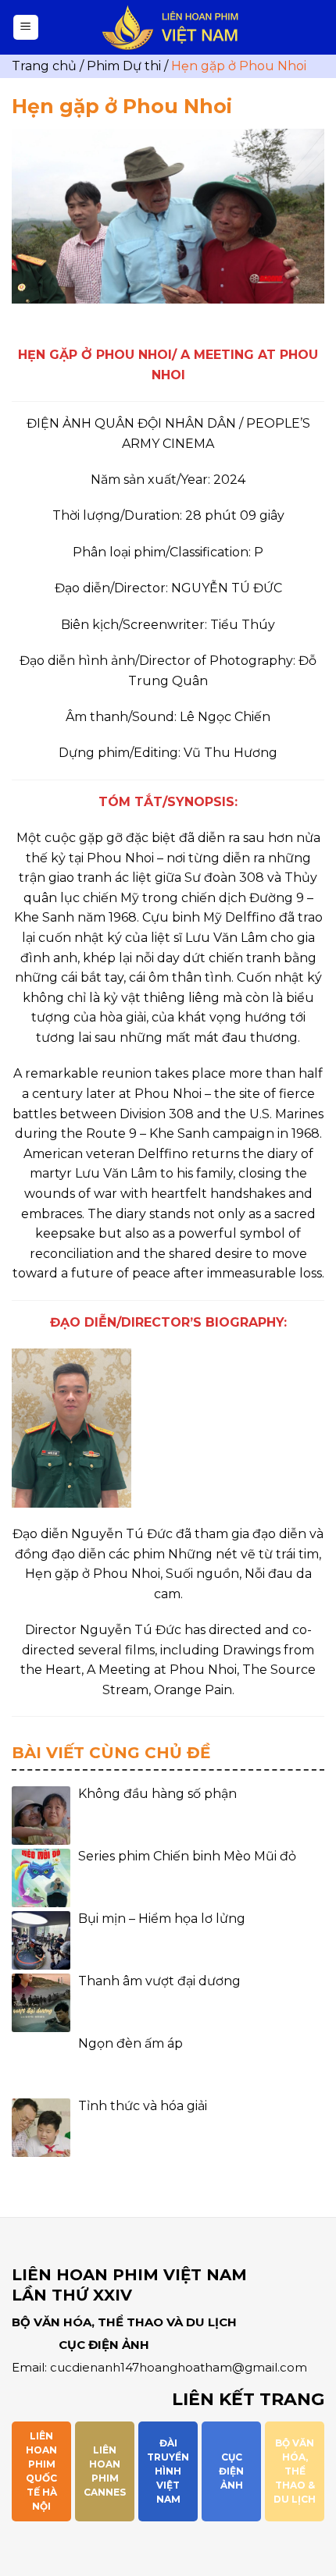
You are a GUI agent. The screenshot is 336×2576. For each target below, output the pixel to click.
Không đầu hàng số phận (157, 1794)
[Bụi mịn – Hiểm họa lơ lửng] (41, 1940)
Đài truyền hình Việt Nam (168, 2471)
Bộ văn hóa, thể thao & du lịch (295, 2471)
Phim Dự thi (124, 66)
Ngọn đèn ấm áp (130, 2043)
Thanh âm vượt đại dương (159, 1981)
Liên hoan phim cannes (105, 2471)
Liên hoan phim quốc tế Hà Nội (41, 2471)
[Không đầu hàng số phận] (41, 1816)
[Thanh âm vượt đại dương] (41, 2003)
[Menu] (26, 28)
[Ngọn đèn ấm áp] (41, 2065)
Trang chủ (44, 66)
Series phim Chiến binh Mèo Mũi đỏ (187, 1856)
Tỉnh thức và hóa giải (143, 2106)
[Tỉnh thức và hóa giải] (41, 2128)
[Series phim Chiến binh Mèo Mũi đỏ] (41, 1878)
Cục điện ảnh (231, 2471)
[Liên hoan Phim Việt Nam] (170, 28)
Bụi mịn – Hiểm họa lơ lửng (162, 1919)
